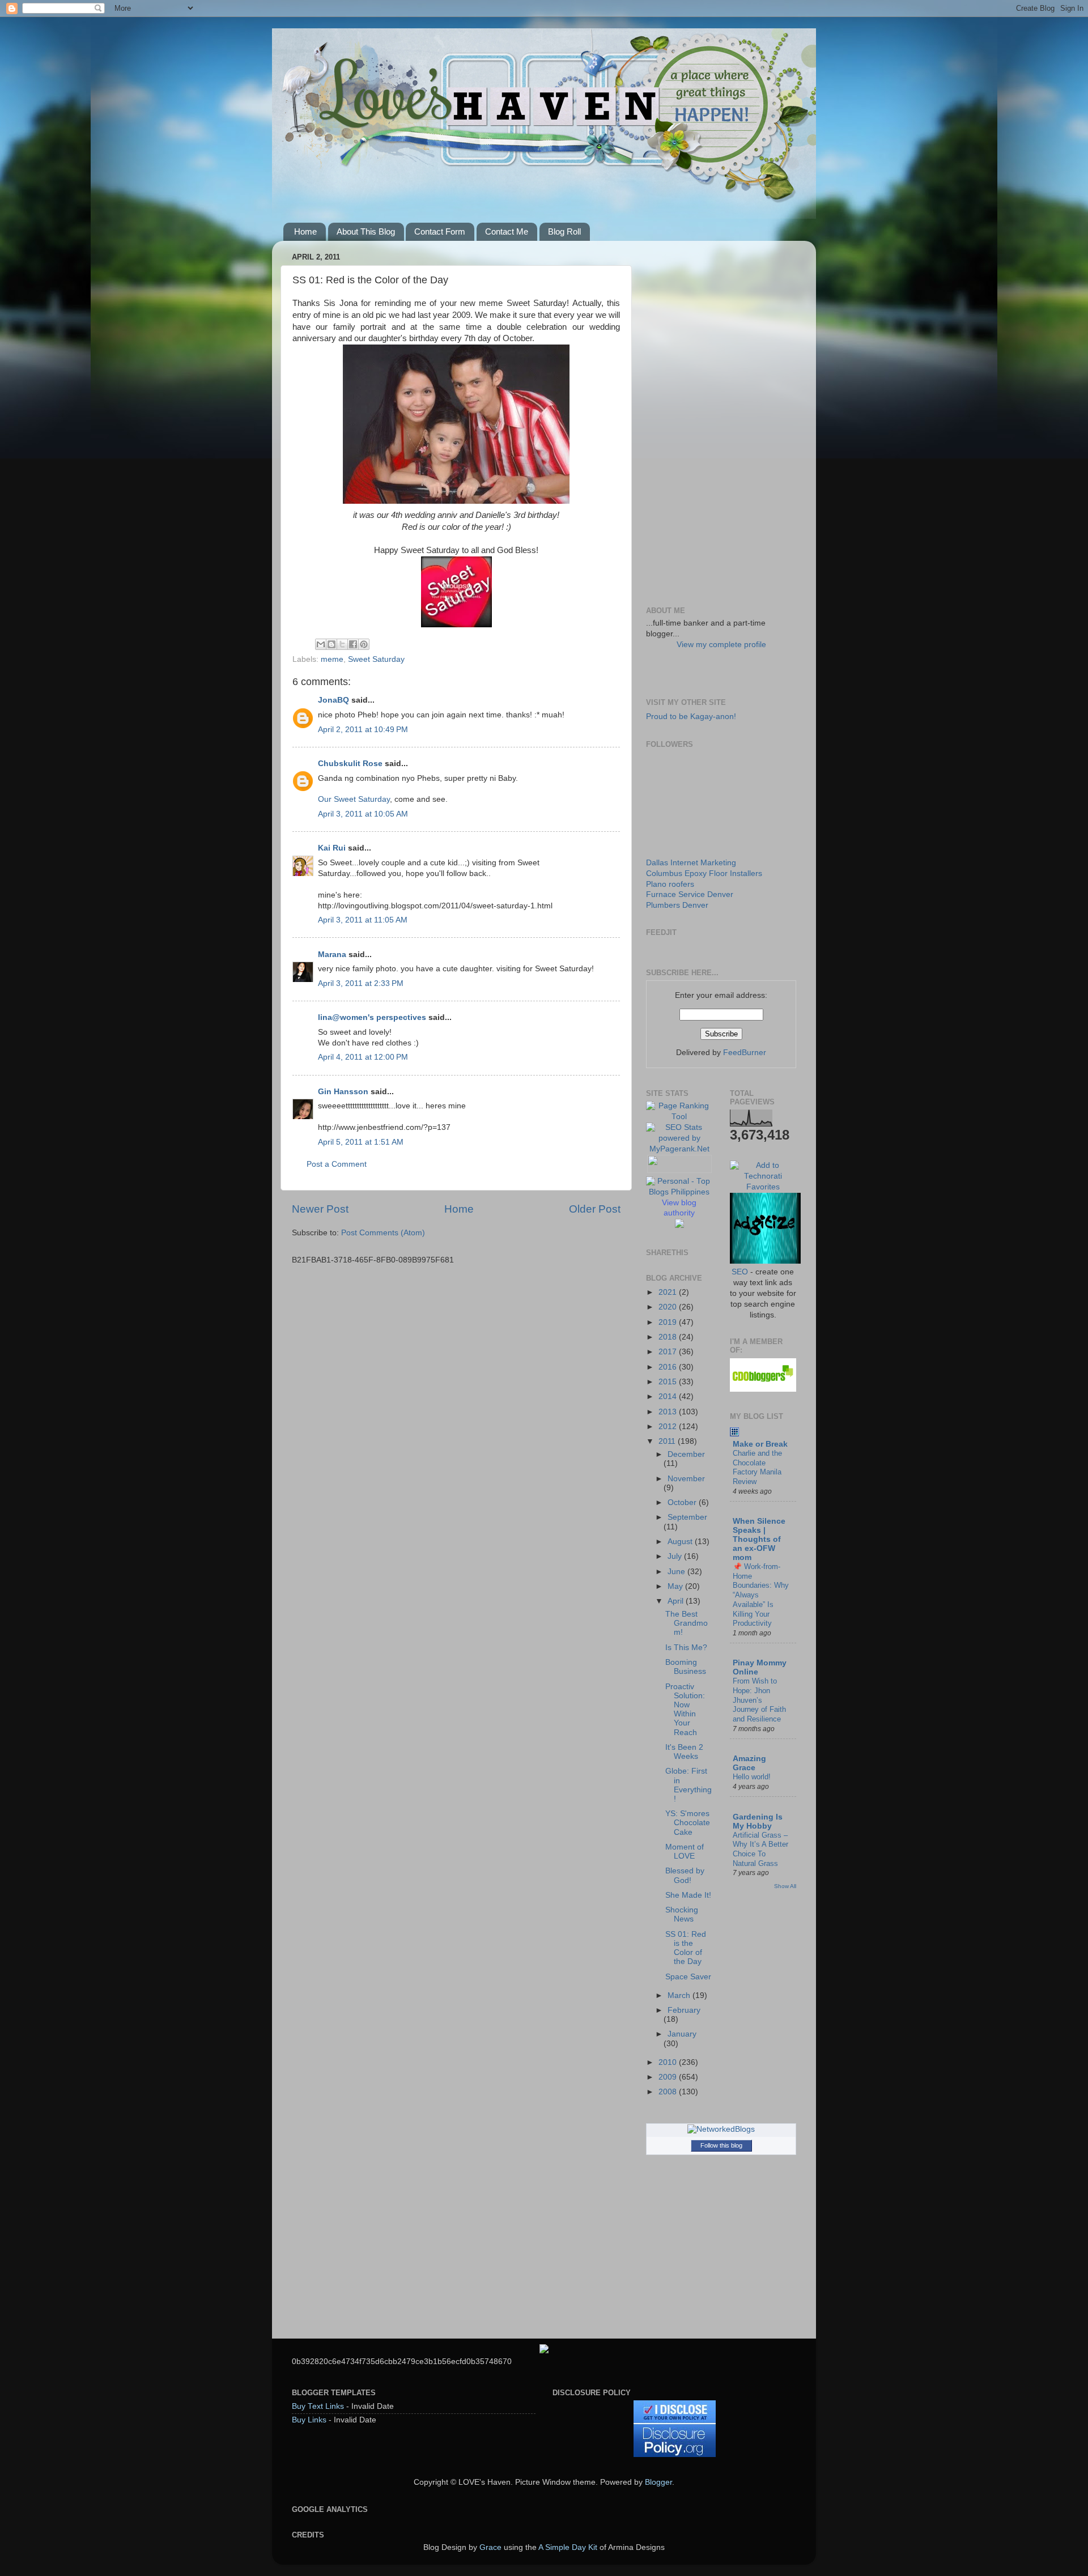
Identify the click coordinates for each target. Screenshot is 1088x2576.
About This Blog (366, 231)
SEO (740, 1272)
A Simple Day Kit (568, 2547)
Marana (333, 955)
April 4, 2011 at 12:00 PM (363, 1057)
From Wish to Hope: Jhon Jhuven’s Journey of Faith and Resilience (759, 1700)
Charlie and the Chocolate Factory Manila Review (757, 1467)
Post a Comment (337, 1164)
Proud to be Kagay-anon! (691, 717)
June (677, 1572)
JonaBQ (333, 700)
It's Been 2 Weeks (684, 1752)
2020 (669, 1307)
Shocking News (682, 1914)
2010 (669, 2062)
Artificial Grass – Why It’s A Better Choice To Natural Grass (760, 1849)
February (684, 2010)
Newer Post (320, 1209)
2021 (669, 1292)
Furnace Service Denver (690, 894)
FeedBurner (745, 1053)
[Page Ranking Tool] (679, 1117)
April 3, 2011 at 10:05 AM (363, 814)
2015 (669, 1382)
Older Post (595, 1209)
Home (305, 231)
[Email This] (321, 644)
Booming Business (686, 1667)
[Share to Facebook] (353, 644)
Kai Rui (332, 848)
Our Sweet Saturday (354, 799)
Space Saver (688, 1977)
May (676, 1586)
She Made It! (688, 1895)
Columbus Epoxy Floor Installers (704, 873)
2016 (669, 1367)
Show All (785, 1886)
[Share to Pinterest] (364, 644)
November (686, 1479)
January (682, 2034)
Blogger (658, 2482)
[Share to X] (342, 644)
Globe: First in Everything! (688, 1785)
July (676, 1556)
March (680, 1995)
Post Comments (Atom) (383, 1233)
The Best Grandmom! (687, 1623)
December (686, 1454)
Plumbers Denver (677, 905)
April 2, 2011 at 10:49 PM (363, 730)
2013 (669, 1412)
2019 (669, 1322)
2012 (669, 1427)
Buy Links (309, 2420)
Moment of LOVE (685, 1852)
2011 (668, 1441)
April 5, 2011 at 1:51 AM (361, 1142)
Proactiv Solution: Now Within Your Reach (685, 1710)
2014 (669, 1397)
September (687, 1517)
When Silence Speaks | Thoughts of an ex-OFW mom (759, 1539)
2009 (669, 2077)
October (683, 1502)
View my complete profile (721, 645)
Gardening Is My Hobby (758, 1822)
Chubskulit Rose (350, 764)
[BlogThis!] (331, 644)
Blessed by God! (685, 1875)
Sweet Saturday (376, 659)
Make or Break (760, 1444)
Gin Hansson (343, 1092)
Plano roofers (670, 884)
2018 (669, 1337)
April (677, 1601)
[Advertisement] (721, 419)
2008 (669, 2092)
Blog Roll (564, 231)
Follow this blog (721, 2145)
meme (332, 659)
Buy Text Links (318, 2406)
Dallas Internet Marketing (691, 863)
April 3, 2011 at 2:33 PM (361, 983)
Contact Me (507, 231)
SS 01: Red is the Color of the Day (686, 1948)
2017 (669, 1352)
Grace (490, 2547)
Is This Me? (686, 1648)
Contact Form (440, 231)
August (681, 1542)
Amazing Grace (749, 1763)
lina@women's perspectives (372, 1017)
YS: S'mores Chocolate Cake (688, 1823)
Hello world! (752, 1777)
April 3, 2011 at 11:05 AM (363, 920)
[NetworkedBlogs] (721, 2129)
